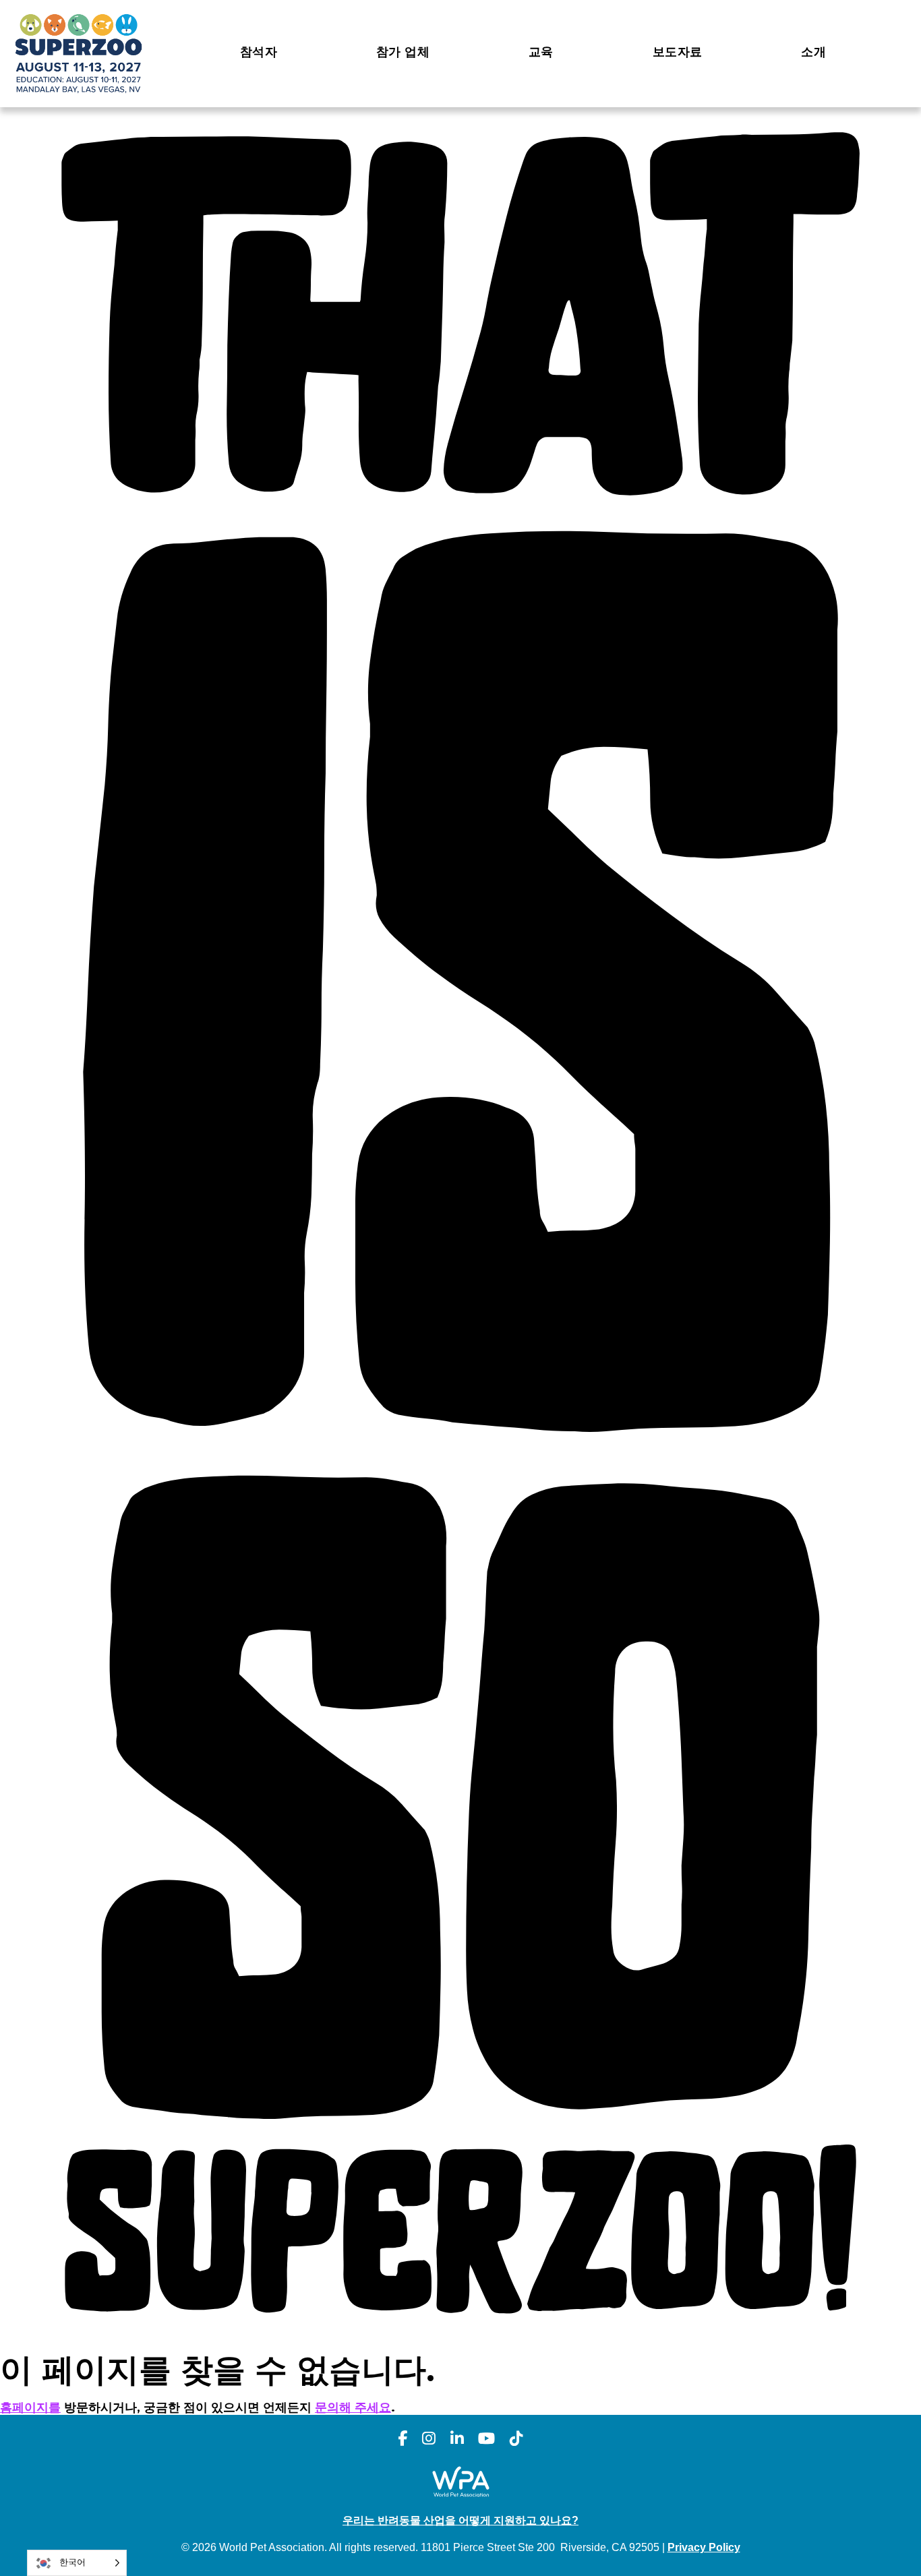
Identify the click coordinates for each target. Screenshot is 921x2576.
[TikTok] (516, 2439)
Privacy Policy (704, 2547)
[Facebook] (403, 2439)
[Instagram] (429, 2439)
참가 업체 (403, 52)
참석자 (259, 52)
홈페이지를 (30, 2407)
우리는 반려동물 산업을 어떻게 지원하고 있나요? (460, 2520)
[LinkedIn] (457, 2439)
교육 (541, 52)
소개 (813, 52)
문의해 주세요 (353, 2407)
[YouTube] (486, 2439)
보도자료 (677, 52)
